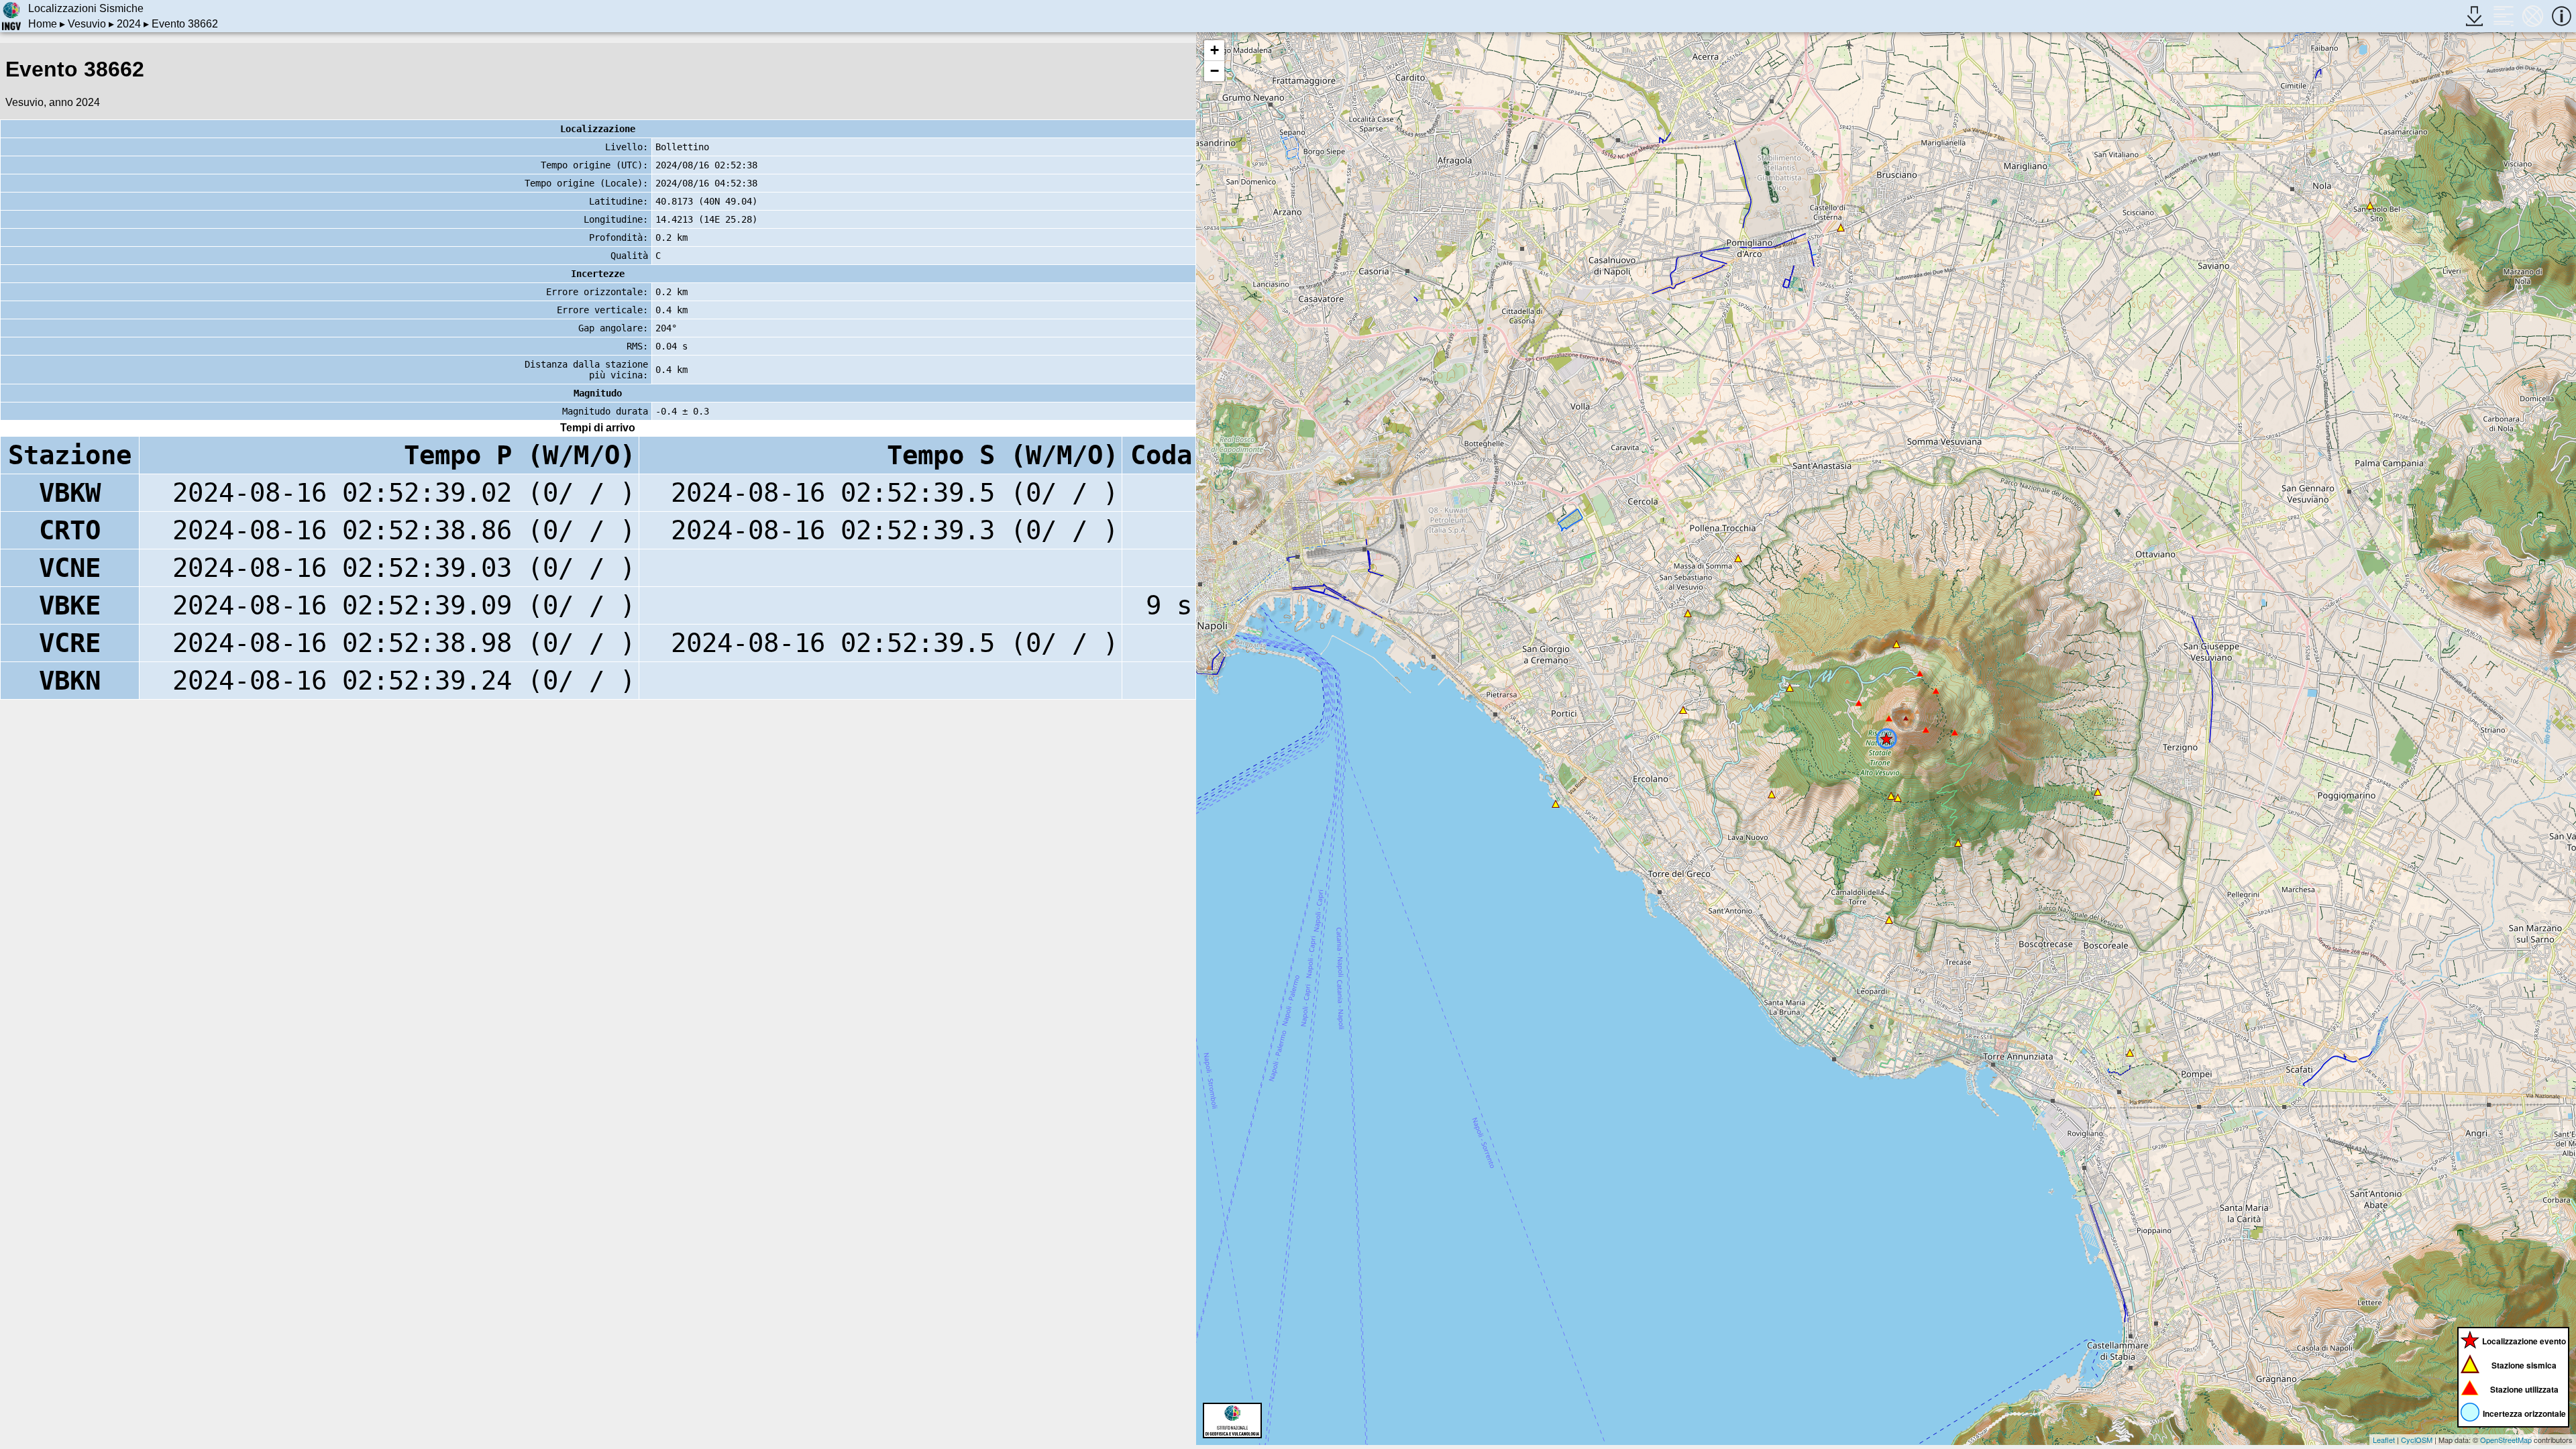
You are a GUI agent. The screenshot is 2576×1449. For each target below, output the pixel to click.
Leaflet (2384, 1440)
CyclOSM (2417, 1440)
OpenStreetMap (2506, 1440)
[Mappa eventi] (2533, 16)
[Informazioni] (2562, 16)
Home (43, 24)
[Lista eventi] (2503, 16)
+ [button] (1215, 50)
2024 (129, 24)
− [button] (1215, 71)
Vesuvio (87, 24)
